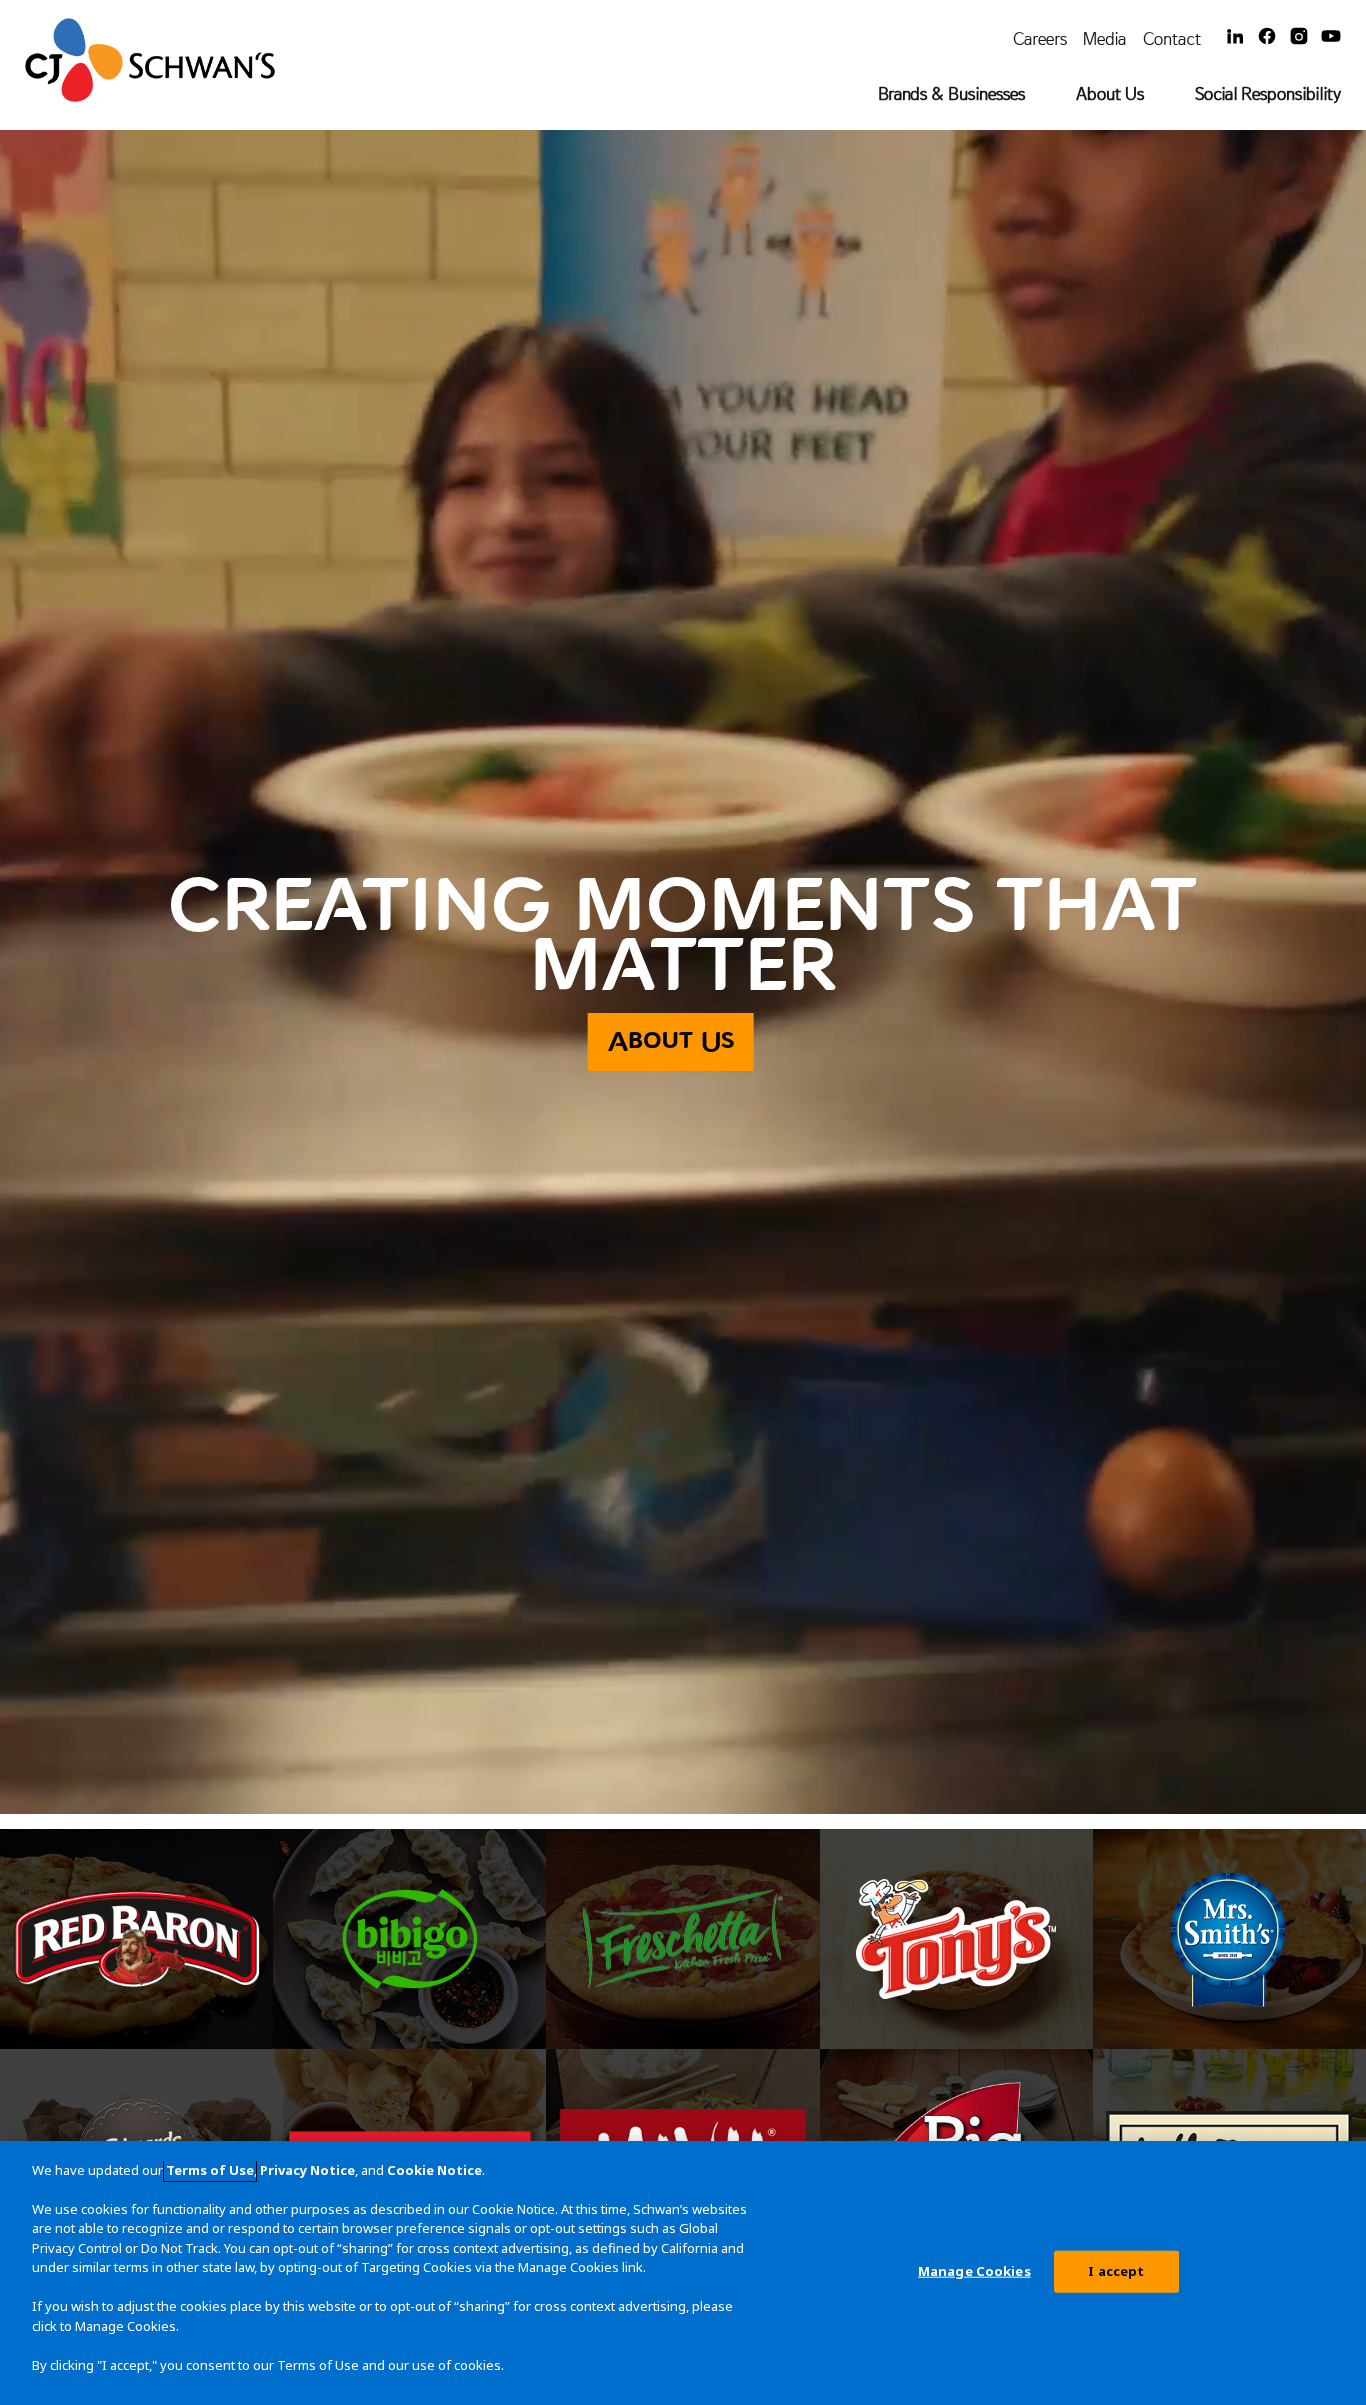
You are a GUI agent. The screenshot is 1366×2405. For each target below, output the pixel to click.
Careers (1040, 38)
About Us (1110, 93)
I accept (1116, 2271)
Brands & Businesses (951, 93)
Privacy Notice (307, 2170)
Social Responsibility (1268, 93)
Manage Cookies (974, 2271)
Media (1105, 38)
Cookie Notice (434, 2170)
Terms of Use (210, 2170)
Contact (1172, 38)
